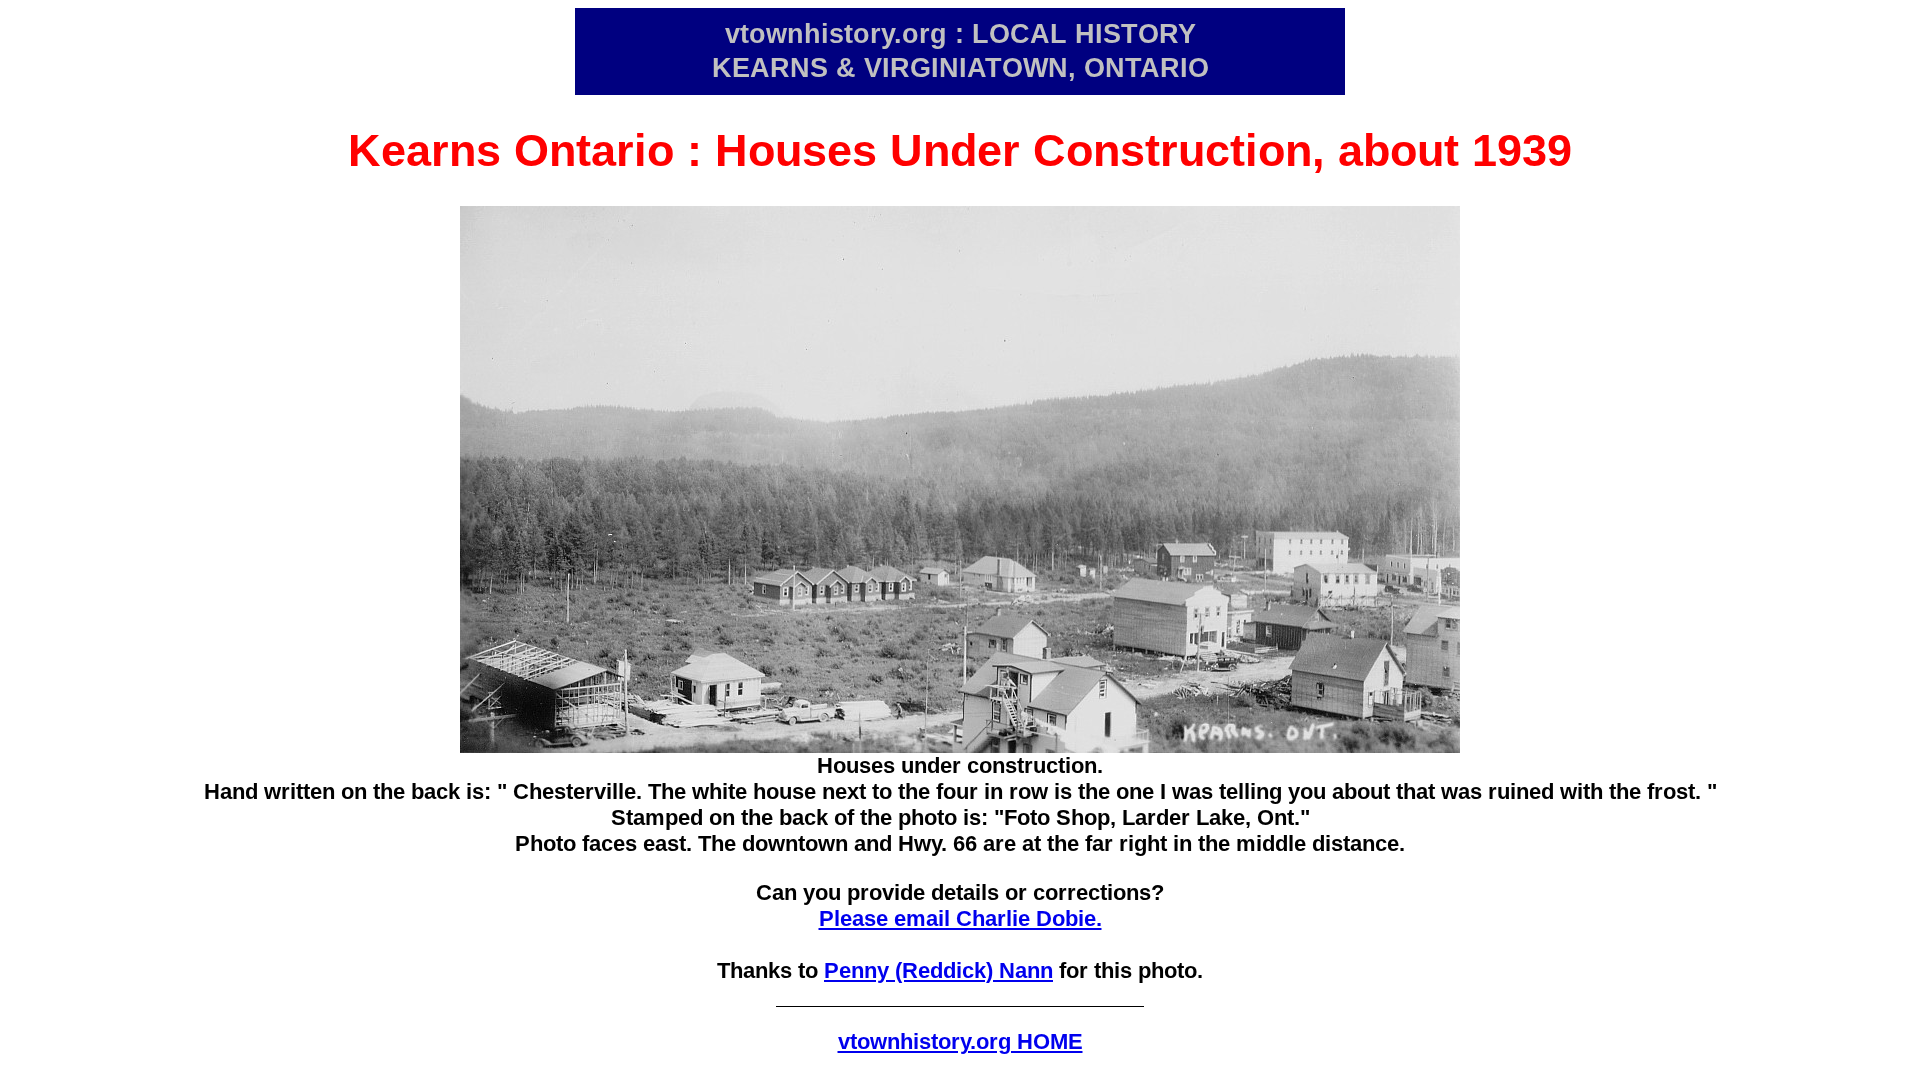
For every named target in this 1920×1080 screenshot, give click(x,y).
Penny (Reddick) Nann (938, 970)
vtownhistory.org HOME (960, 1041)
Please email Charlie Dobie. (960, 918)
